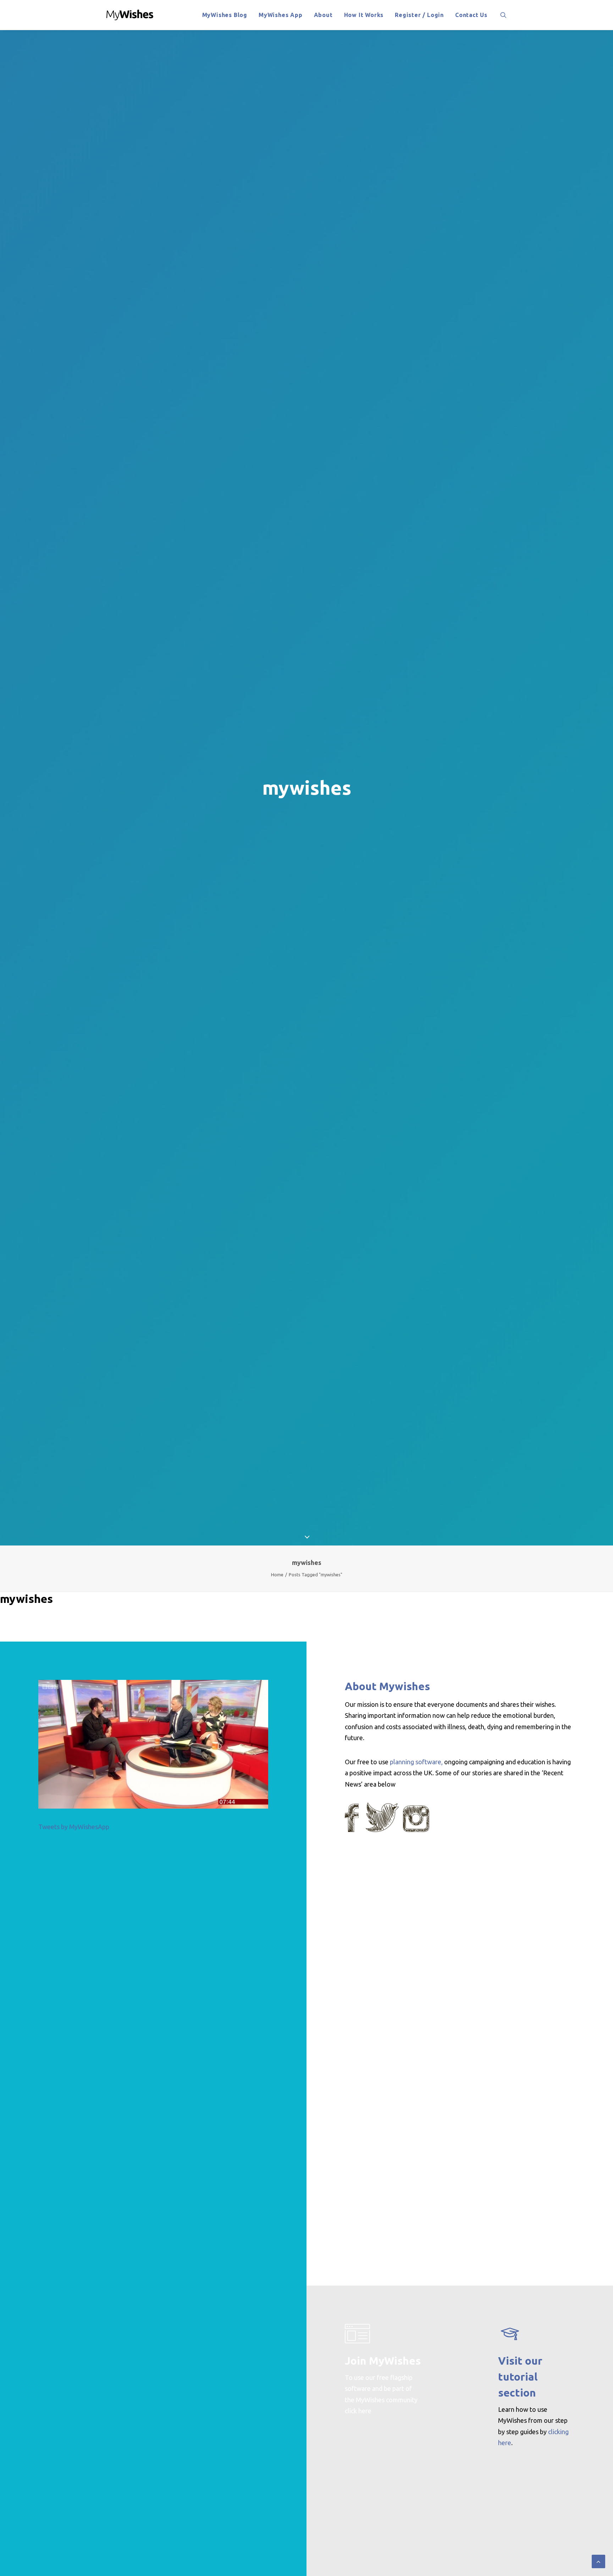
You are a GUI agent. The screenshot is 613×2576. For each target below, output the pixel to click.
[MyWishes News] (130, 15)
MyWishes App (281, 15)
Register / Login (419, 15)
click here (358, 2411)
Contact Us (471, 15)
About (323, 15)
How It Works (364, 15)
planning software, (416, 1762)
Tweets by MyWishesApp (74, 1827)
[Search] (503, 15)
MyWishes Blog (225, 15)
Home (277, 1575)
